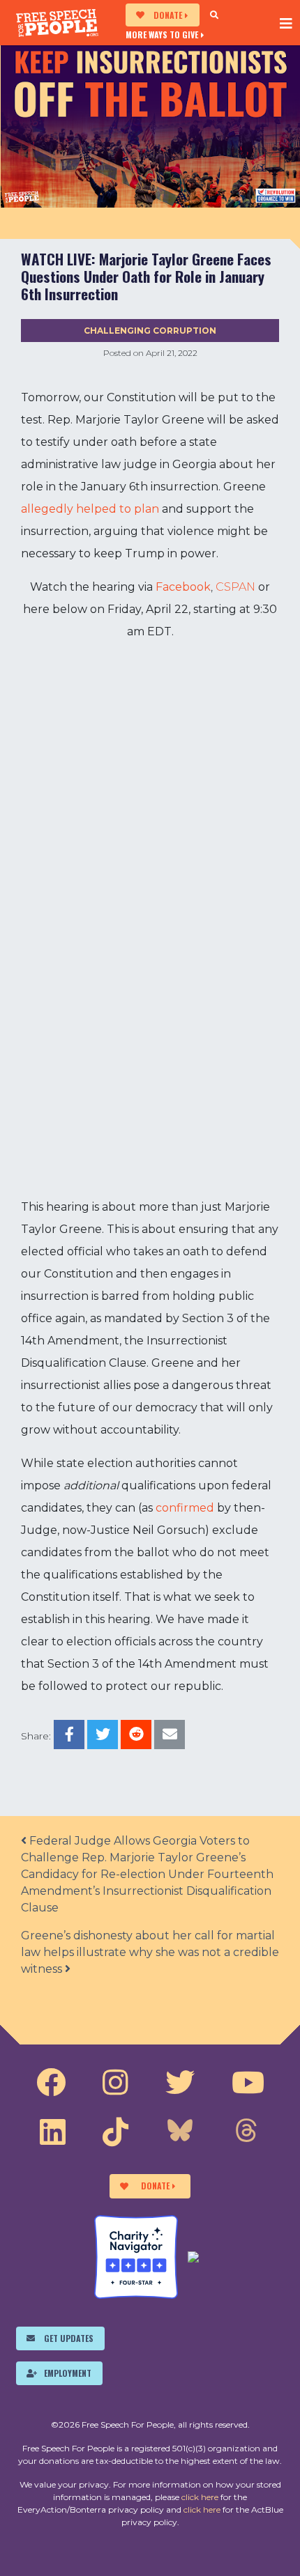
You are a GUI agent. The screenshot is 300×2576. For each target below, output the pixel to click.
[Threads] (246, 2132)
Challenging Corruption (150, 331)
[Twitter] (180, 2083)
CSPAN (235, 587)
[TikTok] (115, 2132)
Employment (68, 2373)
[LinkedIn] (53, 2132)
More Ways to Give (162, 34)
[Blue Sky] (180, 2132)
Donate (168, 15)
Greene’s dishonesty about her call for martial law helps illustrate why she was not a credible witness (150, 1952)
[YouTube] (248, 2083)
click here (200, 2497)
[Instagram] (115, 2083)
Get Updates (69, 2338)
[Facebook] (51, 2083)
